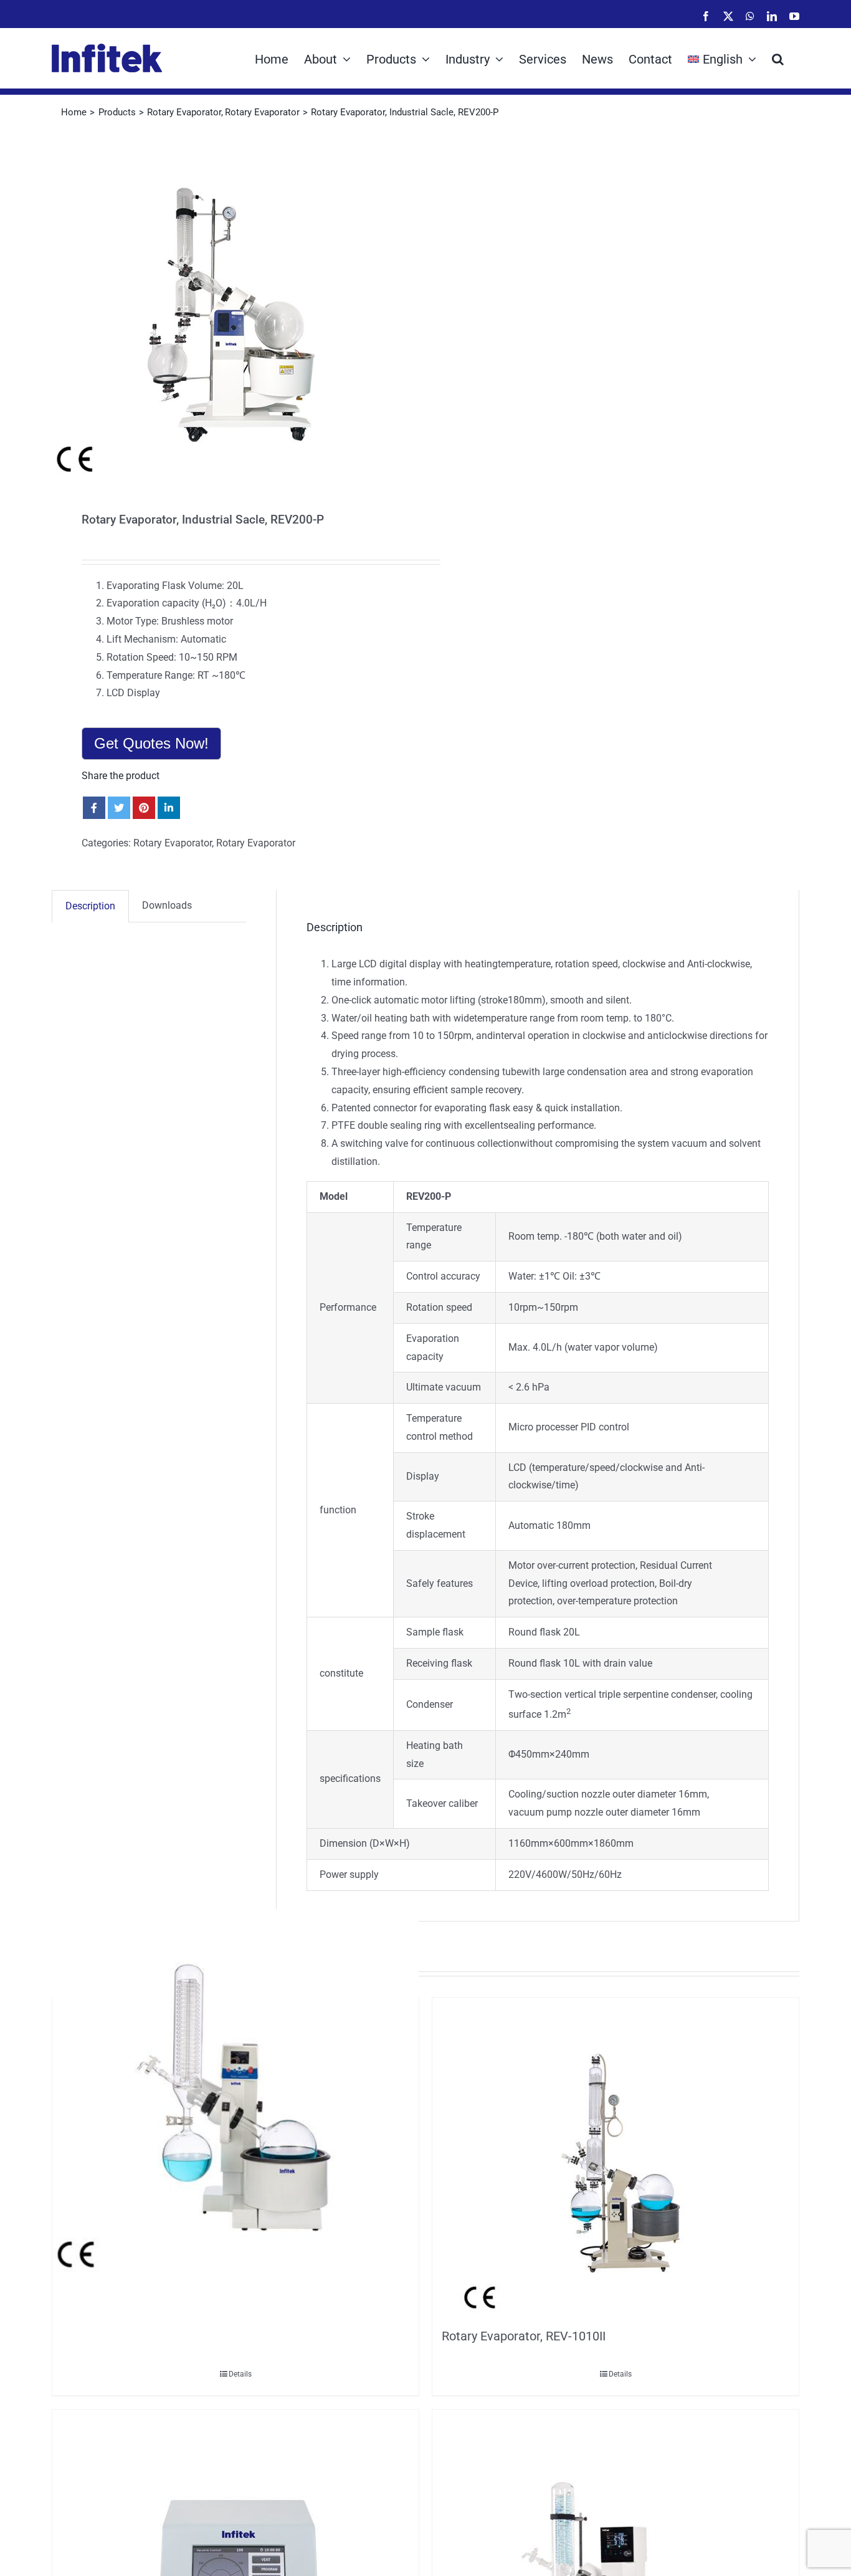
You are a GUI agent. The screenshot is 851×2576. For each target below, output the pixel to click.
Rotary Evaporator (173, 843)
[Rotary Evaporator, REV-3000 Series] (235, 2092)
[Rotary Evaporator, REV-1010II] (616, 2160)
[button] (778, 58)
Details (240, 2374)
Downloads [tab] (167, 905)
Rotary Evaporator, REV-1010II (524, 2336)
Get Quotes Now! (151, 743)
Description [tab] (90, 906)
